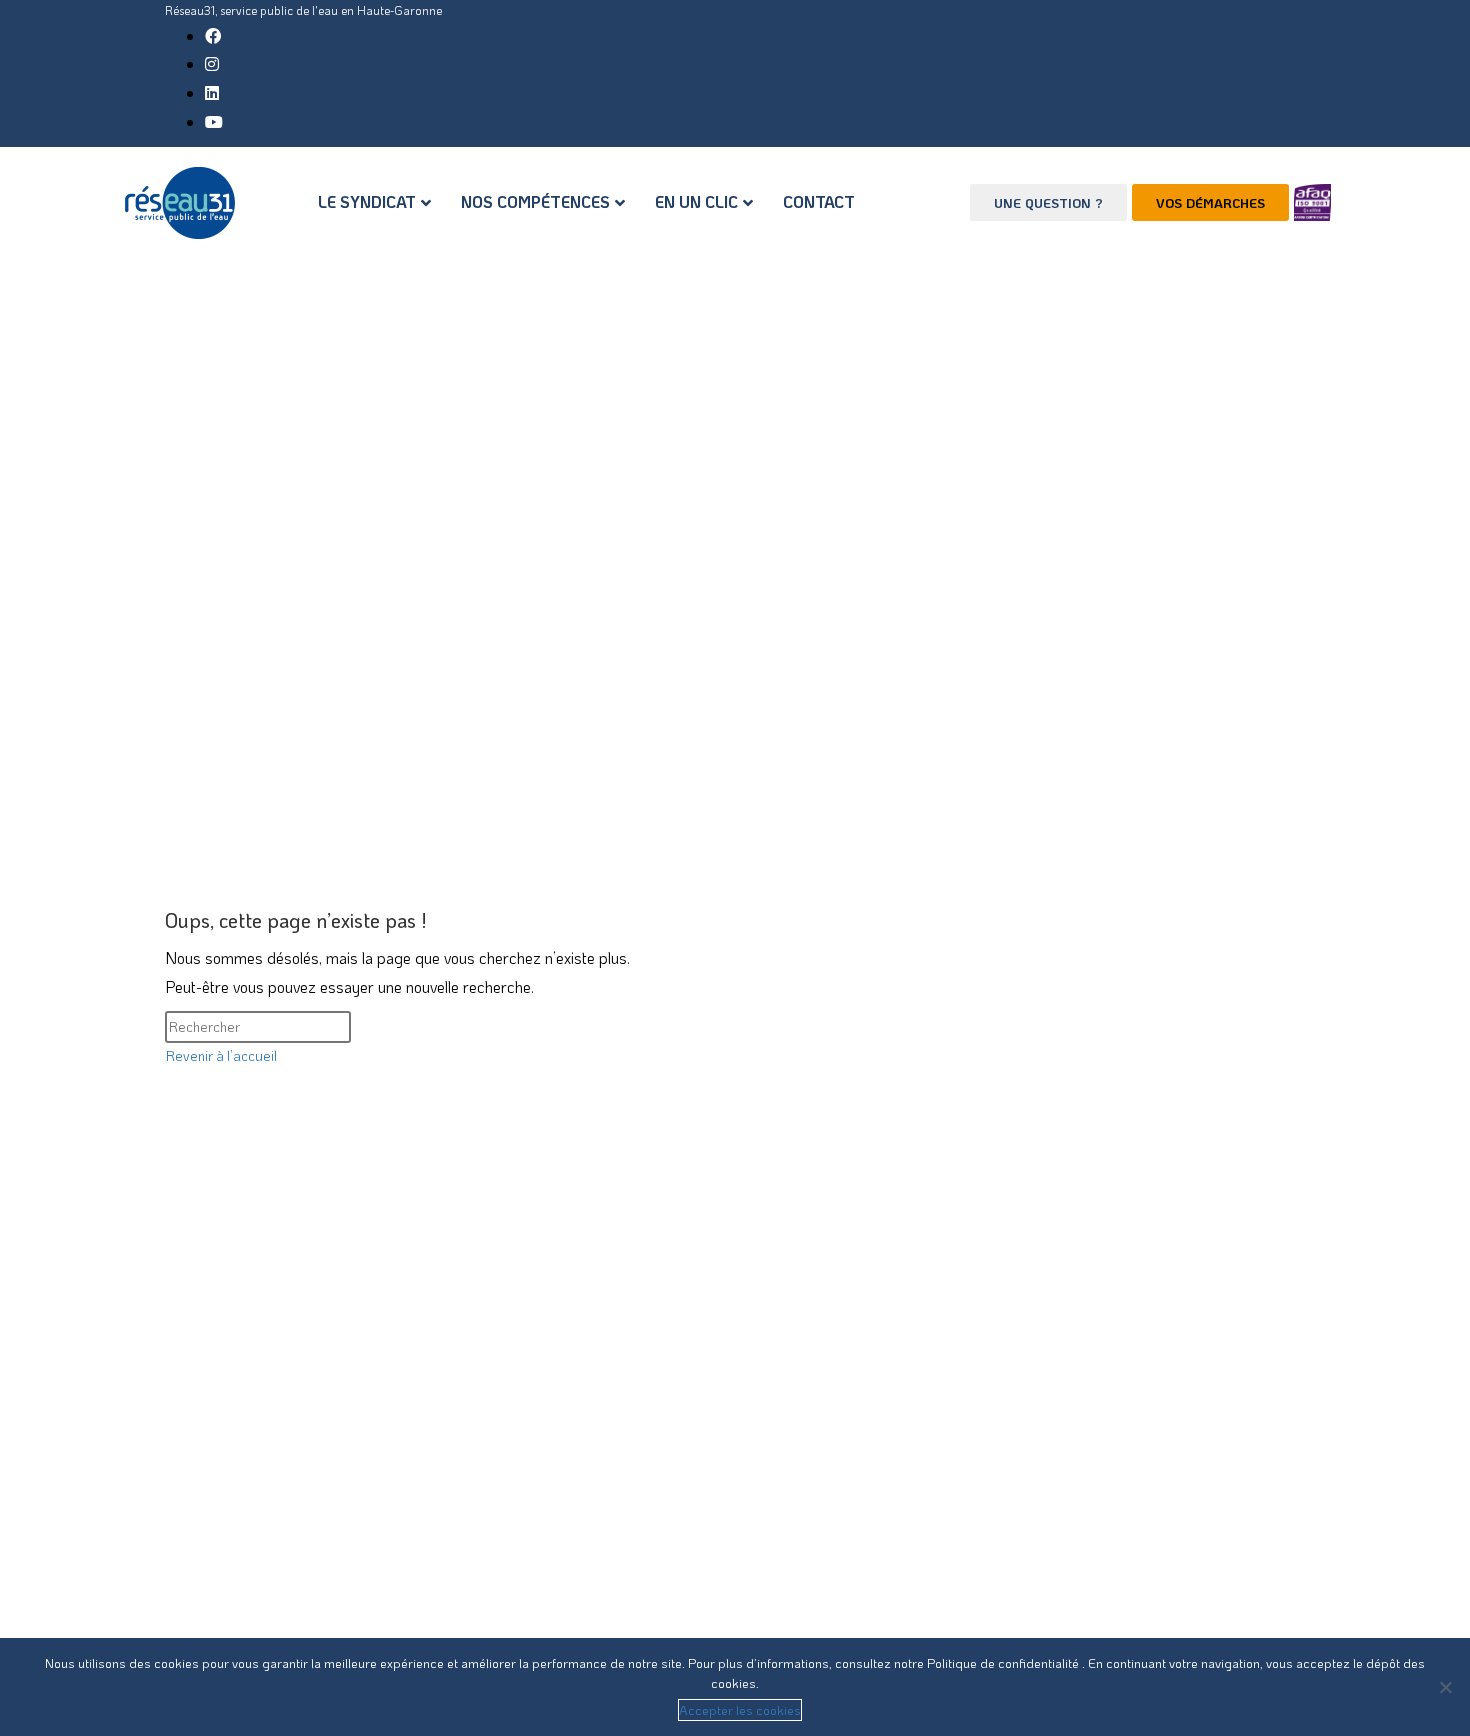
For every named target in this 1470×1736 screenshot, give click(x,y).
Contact (819, 201)
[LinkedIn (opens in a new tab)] (212, 92)
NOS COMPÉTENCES (535, 201)
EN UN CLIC (696, 201)
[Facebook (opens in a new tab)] (213, 35)
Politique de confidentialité (1004, 1662)
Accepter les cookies (740, 1709)
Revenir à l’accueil (221, 1055)
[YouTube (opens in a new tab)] (214, 121)
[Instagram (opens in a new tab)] (212, 63)
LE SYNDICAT (367, 201)
